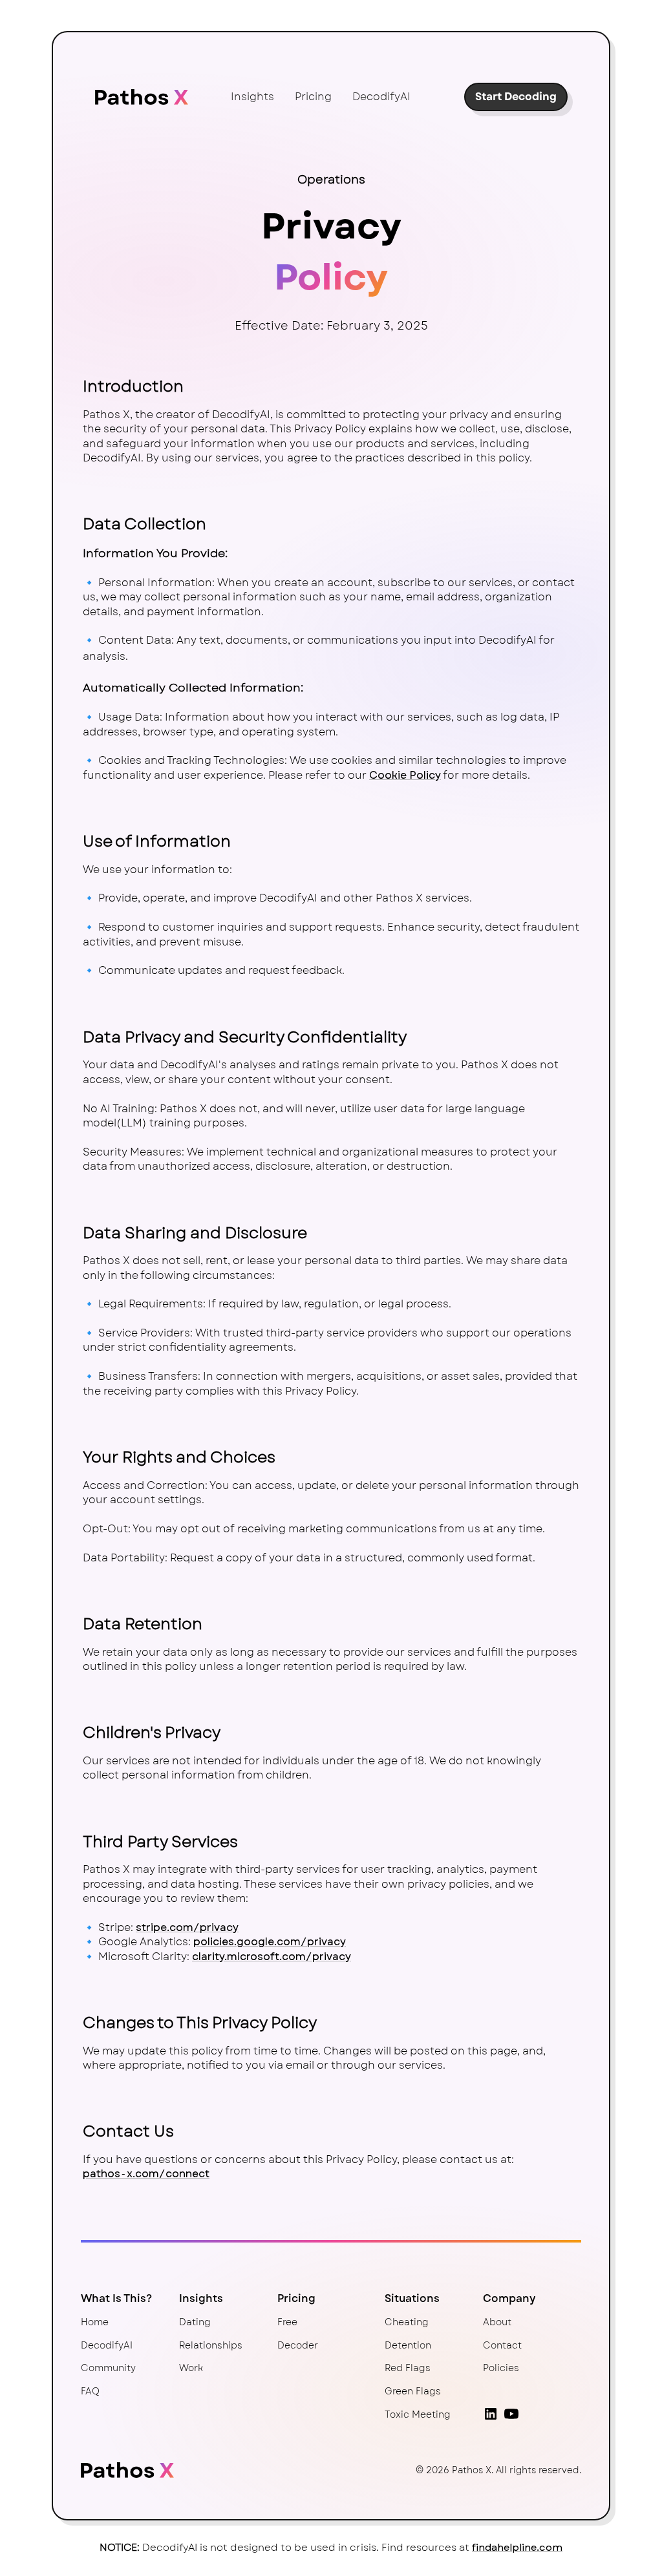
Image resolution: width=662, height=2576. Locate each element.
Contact (502, 2345)
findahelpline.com (517, 2548)
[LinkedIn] (491, 2414)
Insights (252, 97)
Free (287, 2322)
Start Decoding (516, 97)
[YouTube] (511, 2414)
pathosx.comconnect (146, 2174)
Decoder (298, 2345)
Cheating (407, 2322)
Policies (501, 2368)
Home (95, 2322)
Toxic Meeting (418, 2414)
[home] (142, 97)
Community (108, 2368)
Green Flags (413, 2391)
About (497, 2322)
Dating (195, 2322)
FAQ (90, 2391)
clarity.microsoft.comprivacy (272, 1957)
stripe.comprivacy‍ (187, 1927)
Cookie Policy (405, 775)
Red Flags (408, 2368)
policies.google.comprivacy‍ (270, 1942)
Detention (408, 2345)
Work (191, 2368)
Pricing (313, 97)
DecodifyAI (381, 97)
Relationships (211, 2345)
